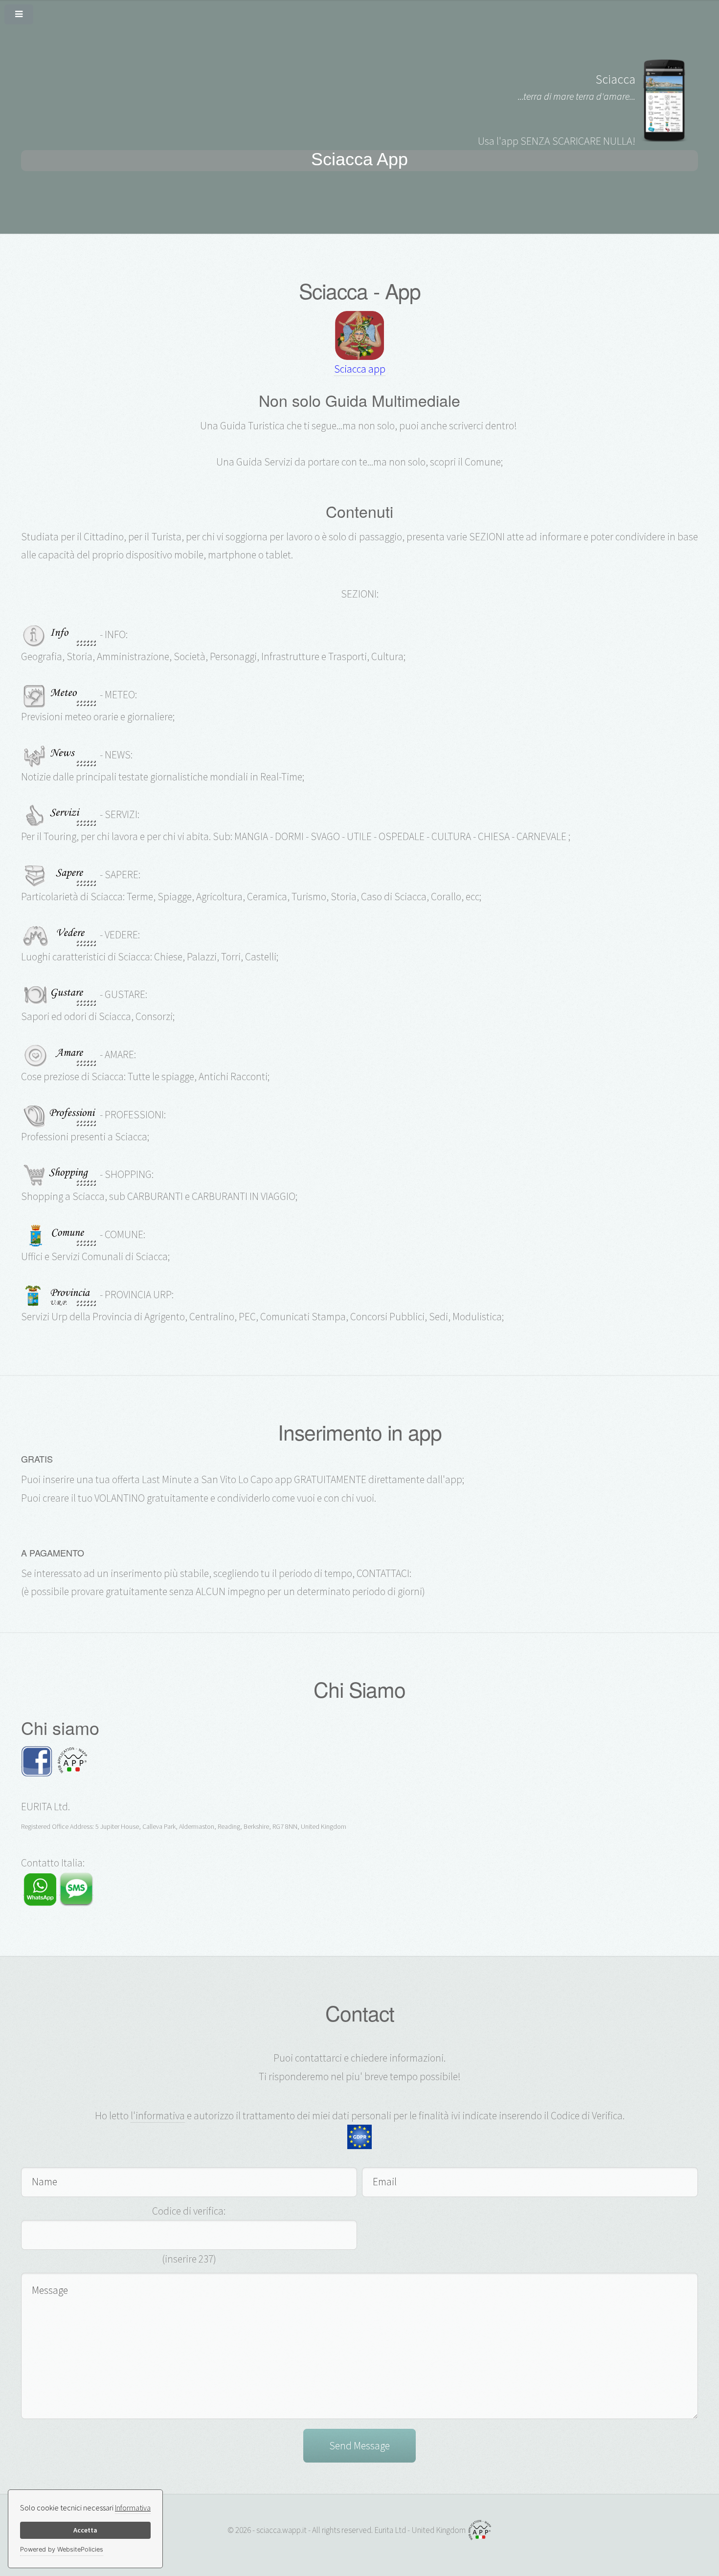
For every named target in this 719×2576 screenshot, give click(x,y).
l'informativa (158, 2116)
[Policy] (359, 2136)
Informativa (133, 2508)
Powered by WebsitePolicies (62, 2549)
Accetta (85, 2530)
